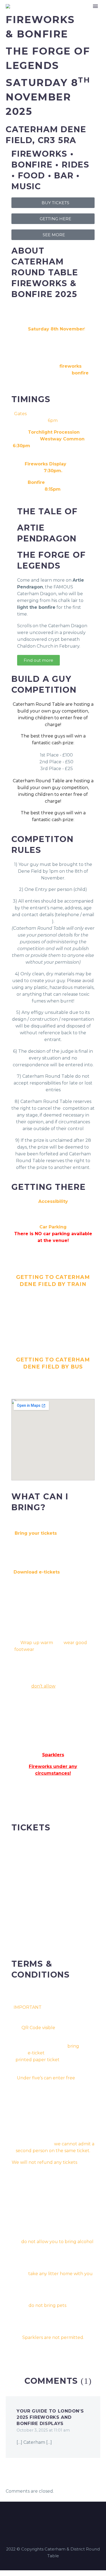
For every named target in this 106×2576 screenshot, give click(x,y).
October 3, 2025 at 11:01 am (43, 2430)
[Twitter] (57, 2517)
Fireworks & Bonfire (71, 15)
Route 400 (27, 1377)
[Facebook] (49, 2517)
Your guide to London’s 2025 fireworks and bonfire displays (50, 2417)
